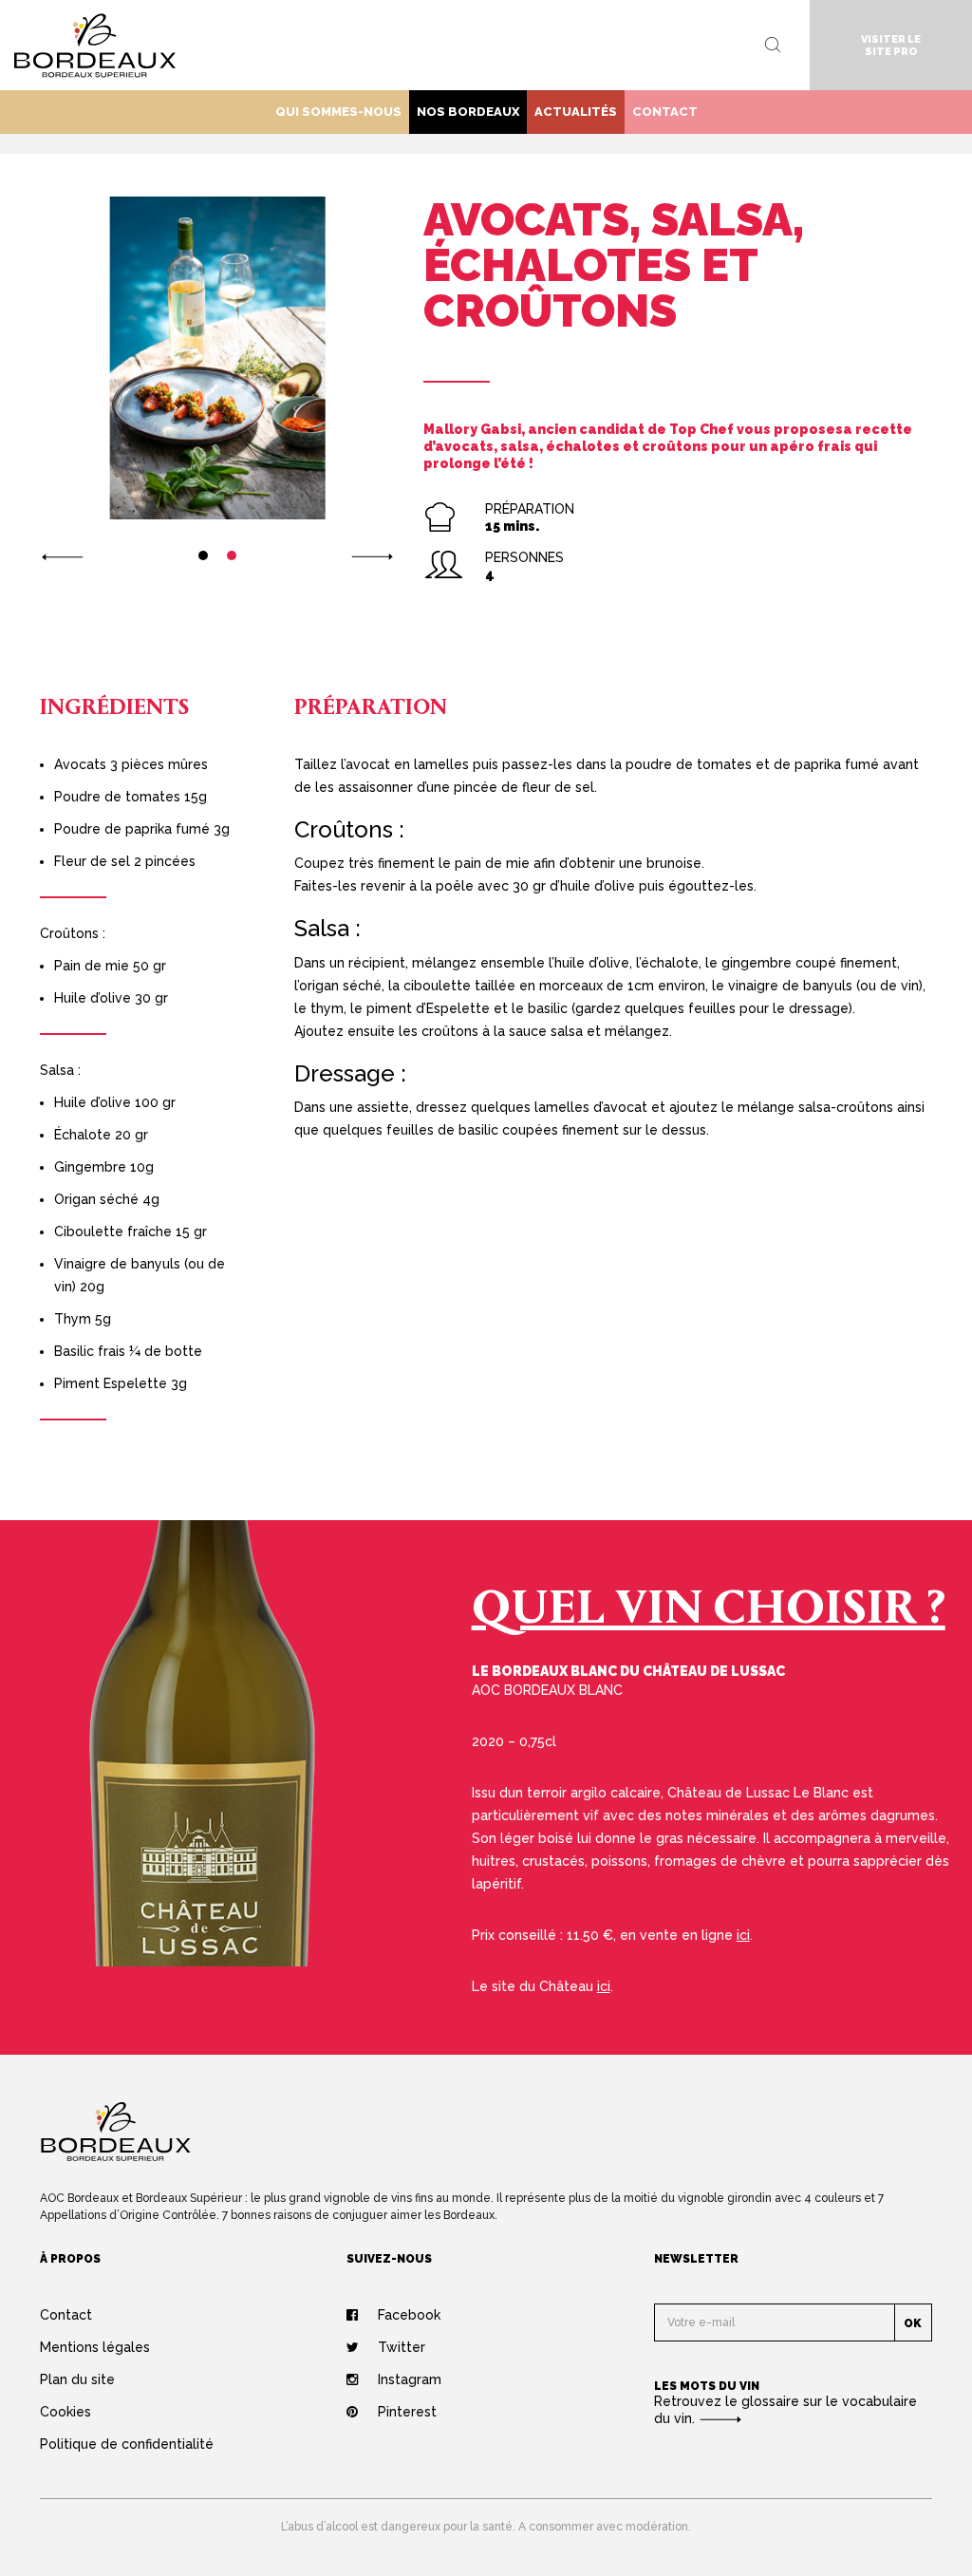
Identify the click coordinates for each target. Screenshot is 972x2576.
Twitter (402, 2347)
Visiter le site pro (891, 46)
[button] (62, 555)
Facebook (409, 2315)
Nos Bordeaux (468, 112)
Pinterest (407, 2412)
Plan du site (77, 2379)
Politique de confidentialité (127, 2444)
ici (743, 1935)
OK (913, 2323)
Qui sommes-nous (338, 112)
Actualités (576, 112)
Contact (665, 112)
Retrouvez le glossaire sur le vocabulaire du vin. (785, 2410)
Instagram (410, 2379)
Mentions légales (95, 2347)
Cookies (65, 2412)
